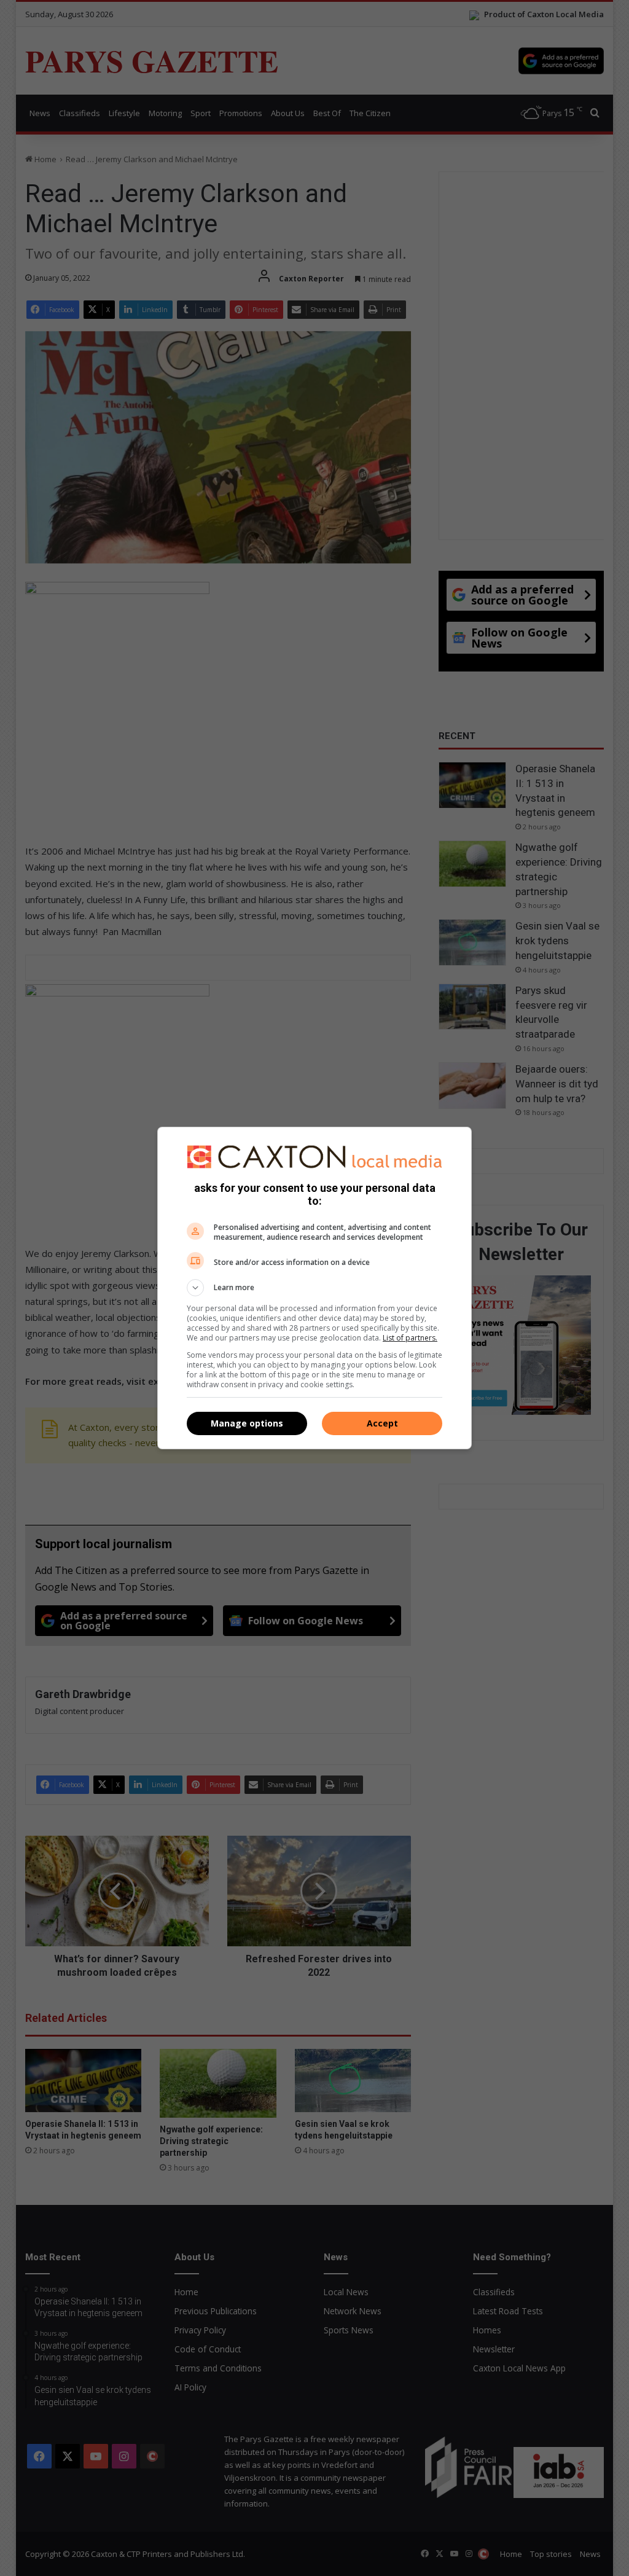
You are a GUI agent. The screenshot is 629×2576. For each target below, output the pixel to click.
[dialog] (314, 1288)
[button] (314, 1288)
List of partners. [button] (410, 1338)
